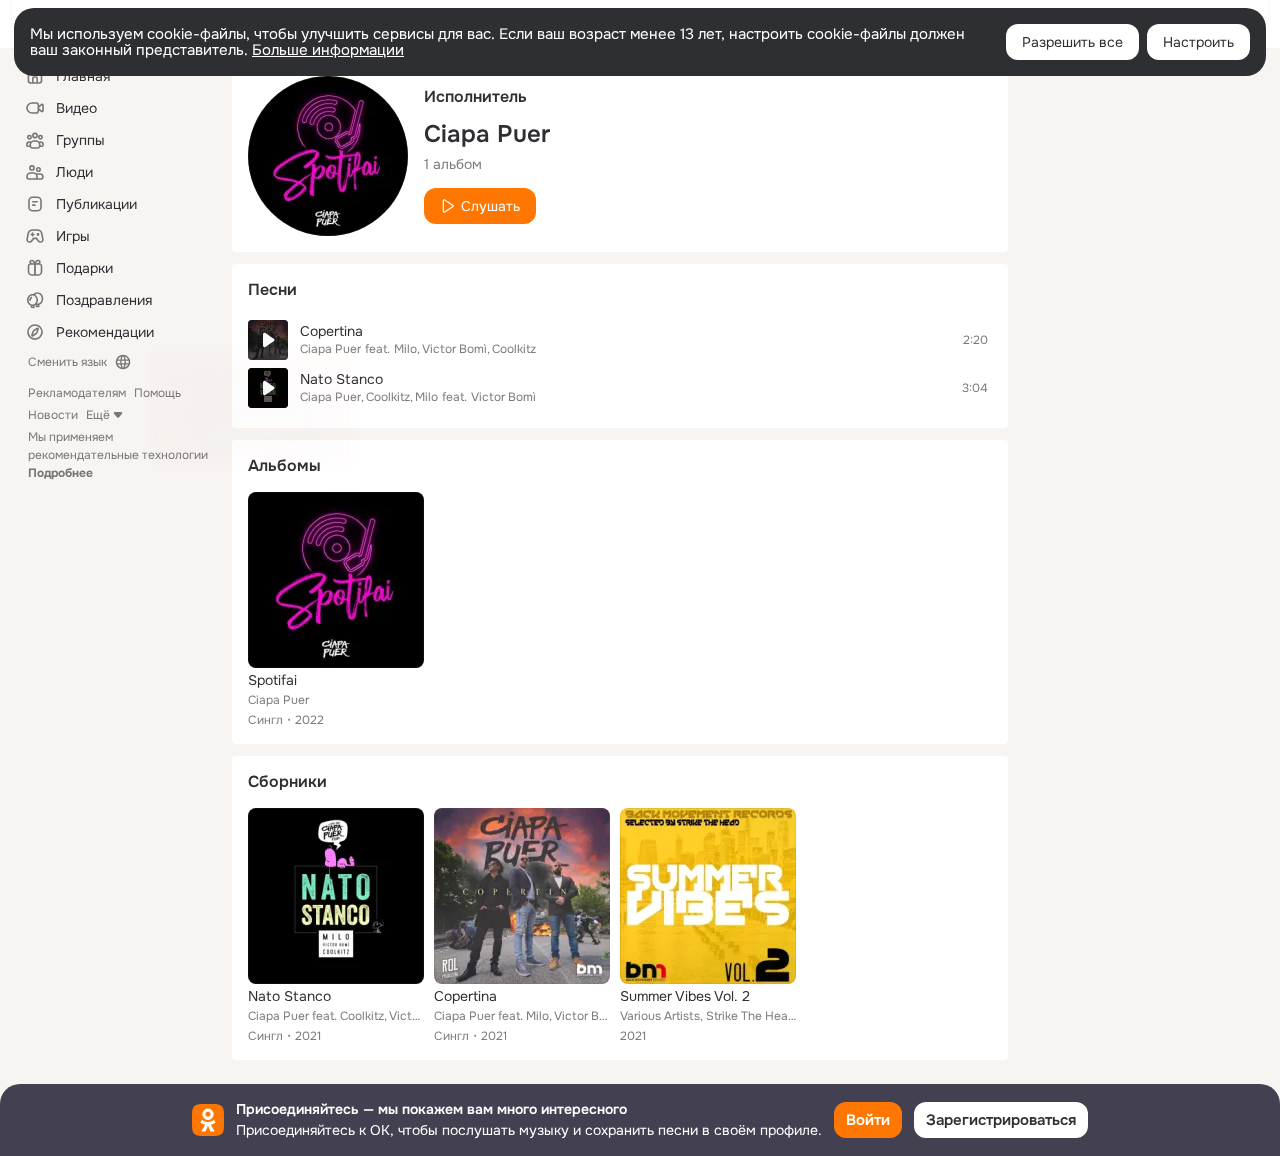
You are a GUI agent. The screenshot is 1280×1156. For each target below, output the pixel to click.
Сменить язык (67, 362)
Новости (53, 415)
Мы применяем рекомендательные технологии (118, 455)
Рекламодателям (77, 393)
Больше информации (328, 50)
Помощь (157, 393)
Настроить (1198, 42)
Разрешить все (1072, 42)
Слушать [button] (490, 206)
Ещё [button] (98, 415)
